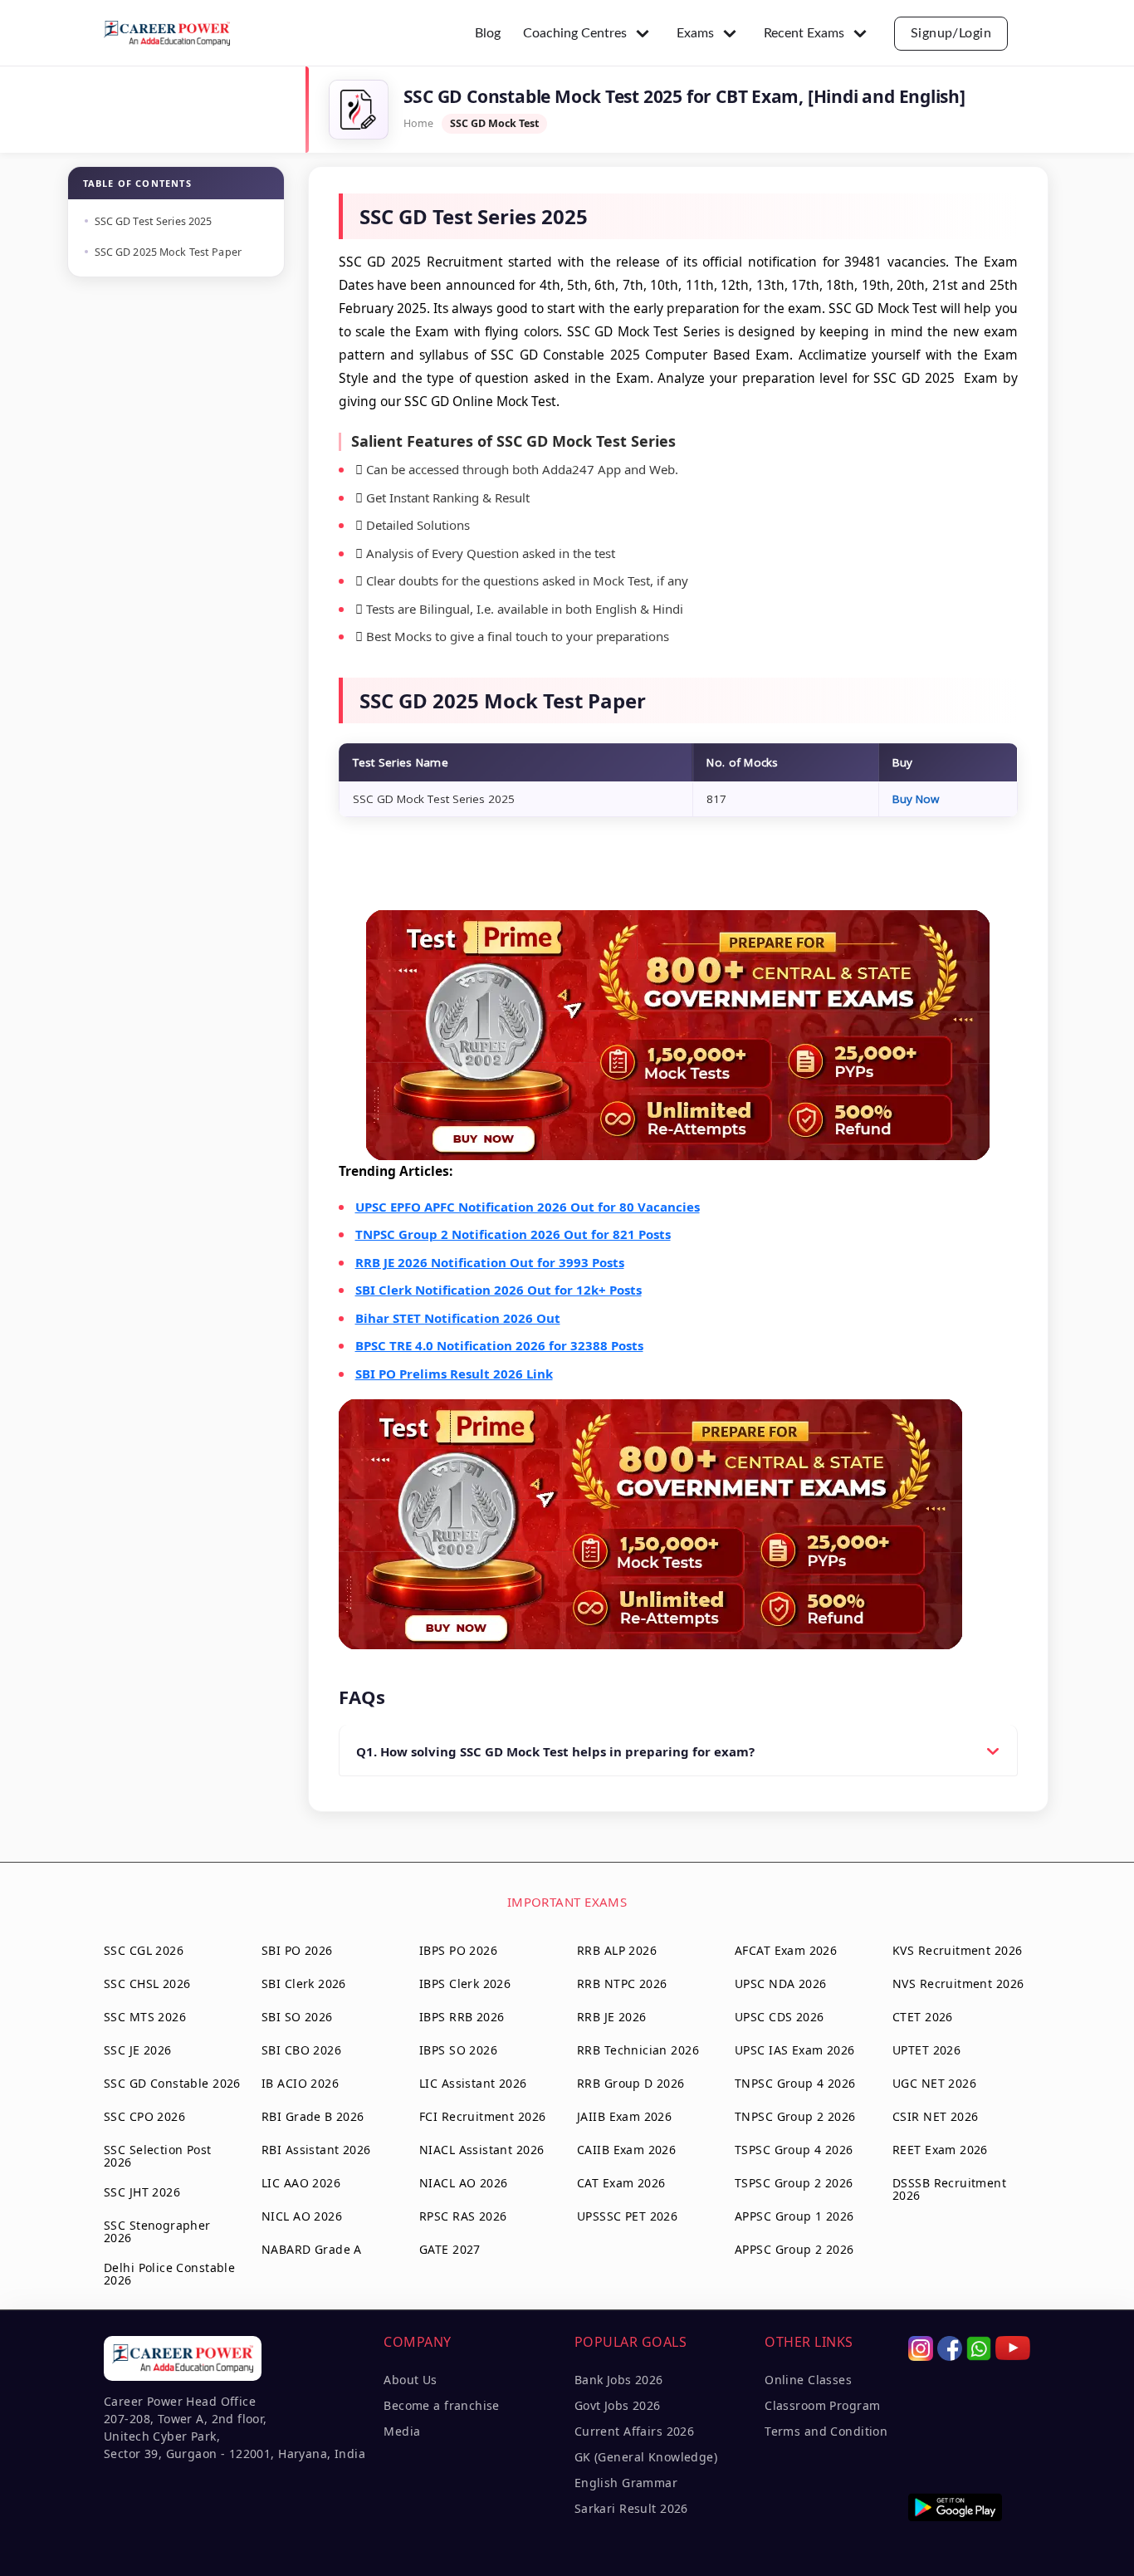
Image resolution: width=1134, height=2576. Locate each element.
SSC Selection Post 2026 (158, 2156)
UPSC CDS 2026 (779, 2017)
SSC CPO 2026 (144, 2116)
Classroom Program (822, 2405)
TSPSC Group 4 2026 (794, 2150)
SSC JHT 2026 (142, 2192)
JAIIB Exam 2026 (624, 2116)
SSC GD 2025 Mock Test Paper (168, 252)
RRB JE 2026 (612, 2017)
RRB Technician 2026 (638, 2050)
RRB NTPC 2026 (622, 1983)
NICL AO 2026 (302, 2216)
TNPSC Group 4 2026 (795, 2083)
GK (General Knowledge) (646, 2457)
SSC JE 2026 (138, 2050)
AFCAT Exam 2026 (786, 1950)
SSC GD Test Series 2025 (154, 221)
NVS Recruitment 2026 (958, 1983)
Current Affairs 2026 (634, 2431)
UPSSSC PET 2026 (627, 2216)
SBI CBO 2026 (301, 2050)
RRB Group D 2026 (631, 2083)
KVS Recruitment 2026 (957, 1950)
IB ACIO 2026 (300, 2083)
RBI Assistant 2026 (316, 2150)
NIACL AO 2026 (463, 2183)
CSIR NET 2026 (935, 2116)
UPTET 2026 (926, 2050)
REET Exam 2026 (940, 2150)
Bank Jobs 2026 (619, 2380)
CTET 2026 (923, 2017)
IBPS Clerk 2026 (465, 1983)
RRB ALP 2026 (617, 1950)
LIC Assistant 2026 (473, 2083)
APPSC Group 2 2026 (794, 2249)
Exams (695, 33)
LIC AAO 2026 (301, 2183)
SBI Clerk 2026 (304, 1983)
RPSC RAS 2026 (463, 2216)
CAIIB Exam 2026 (626, 2150)
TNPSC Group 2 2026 (795, 2116)
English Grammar (626, 2483)
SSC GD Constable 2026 (172, 2083)
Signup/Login (951, 33)
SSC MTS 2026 (145, 2017)
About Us (410, 2380)
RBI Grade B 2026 (313, 2116)
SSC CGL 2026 (144, 1950)
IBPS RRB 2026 (462, 2017)
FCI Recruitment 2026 (482, 2116)
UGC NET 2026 (934, 2083)
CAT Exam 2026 (621, 2183)
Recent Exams (804, 33)
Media (402, 2431)
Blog (488, 33)
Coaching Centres (575, 33)
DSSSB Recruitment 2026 (949, 2189)
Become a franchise (442, 2405)
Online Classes (808, 2380)
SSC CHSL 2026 (147, 1983)
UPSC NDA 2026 (780, 1983)
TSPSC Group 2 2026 (794, 2183)
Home (418, 123)
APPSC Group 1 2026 (794, 2216)
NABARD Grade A (312, 2249)
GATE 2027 (450, 2249)
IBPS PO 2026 (458, 1950)
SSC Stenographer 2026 (157, 2231)
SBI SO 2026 (297, 2017)
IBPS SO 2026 (458, 2050)
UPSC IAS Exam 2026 (795, 2050)
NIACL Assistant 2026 (481, 2150)
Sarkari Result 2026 (631, 2508)
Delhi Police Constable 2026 (169, 2274)
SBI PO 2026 (297, 1950)
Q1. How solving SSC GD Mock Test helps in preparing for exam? (555, 1751)
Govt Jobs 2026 (618, 2405)
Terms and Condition (826, 2431)
